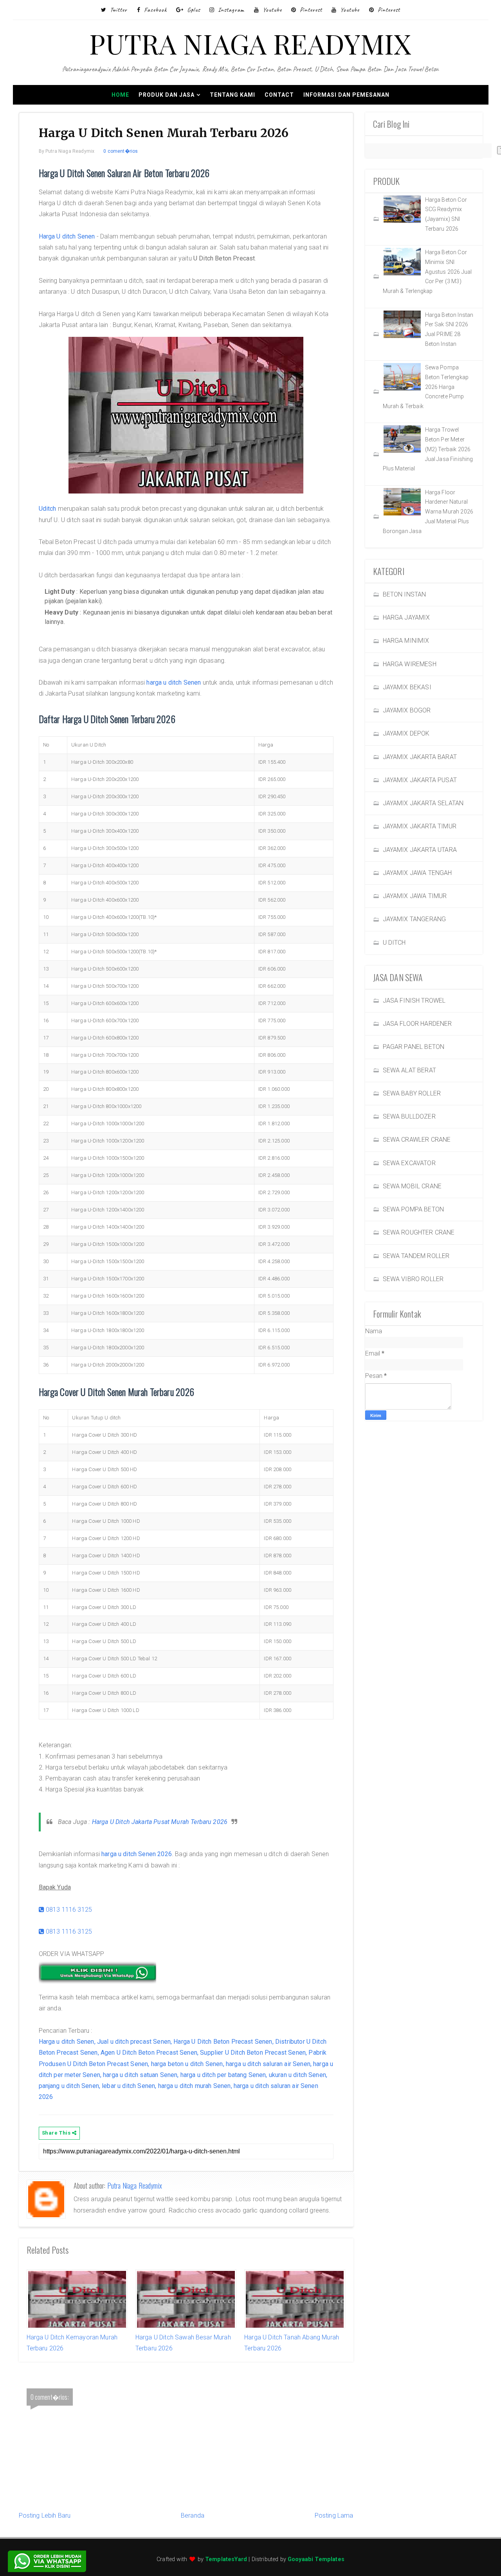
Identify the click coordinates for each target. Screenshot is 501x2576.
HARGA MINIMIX (406, 641)
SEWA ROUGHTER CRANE (419, 1232)
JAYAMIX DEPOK (406, 733)
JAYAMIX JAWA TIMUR (415, 896)
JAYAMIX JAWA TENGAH (417, 873)
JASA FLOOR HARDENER (417, 1024)
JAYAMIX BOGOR (407, 710)
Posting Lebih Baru (45, 2515)
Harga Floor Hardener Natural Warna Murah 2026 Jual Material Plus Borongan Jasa (428, 512)
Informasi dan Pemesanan (346, 95)
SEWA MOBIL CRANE (412, 1186)
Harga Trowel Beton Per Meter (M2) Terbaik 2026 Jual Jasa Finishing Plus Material (428, 449)
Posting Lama (334, 2515)
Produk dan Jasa (167, 95)
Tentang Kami (232, 95)
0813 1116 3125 (68, 1910)
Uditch (48, 509)
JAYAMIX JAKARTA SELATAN (423, 803)
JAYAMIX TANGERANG (414, 919)
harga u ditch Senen (174, 682)
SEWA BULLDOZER (409, 1116)
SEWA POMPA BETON (414, 1209)
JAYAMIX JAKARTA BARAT (420, 757)
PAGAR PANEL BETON (414, 1047)
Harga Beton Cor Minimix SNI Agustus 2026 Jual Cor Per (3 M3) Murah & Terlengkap (427, 272)
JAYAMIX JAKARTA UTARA (420, 850)
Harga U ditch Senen (67, 236)
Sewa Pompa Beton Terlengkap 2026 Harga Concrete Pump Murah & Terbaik (426, 387)
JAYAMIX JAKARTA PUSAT (420, 780)
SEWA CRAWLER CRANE (417, 1140)
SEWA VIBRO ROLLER (413, 1279)
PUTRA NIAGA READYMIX (250, 43)
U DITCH (394, 943)
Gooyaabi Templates (316, 2559)
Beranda (193, 2515)
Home (120, 95)
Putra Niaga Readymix (135, 2186)
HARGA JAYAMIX (406, 617)
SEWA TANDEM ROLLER (416, 1256)
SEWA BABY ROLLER (412, 1093)
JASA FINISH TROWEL (414, 1001)
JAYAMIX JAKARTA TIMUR (420, 826)
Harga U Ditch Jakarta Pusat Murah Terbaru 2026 (160, 1822)
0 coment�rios (121, 151)
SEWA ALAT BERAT (409, 1070)
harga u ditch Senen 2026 (137, 1854)
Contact (279, 95)
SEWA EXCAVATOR (409, 1163)
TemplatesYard (226, 2559)
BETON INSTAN (405, 594)
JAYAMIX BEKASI (407, 687)
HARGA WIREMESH (410, 664)
